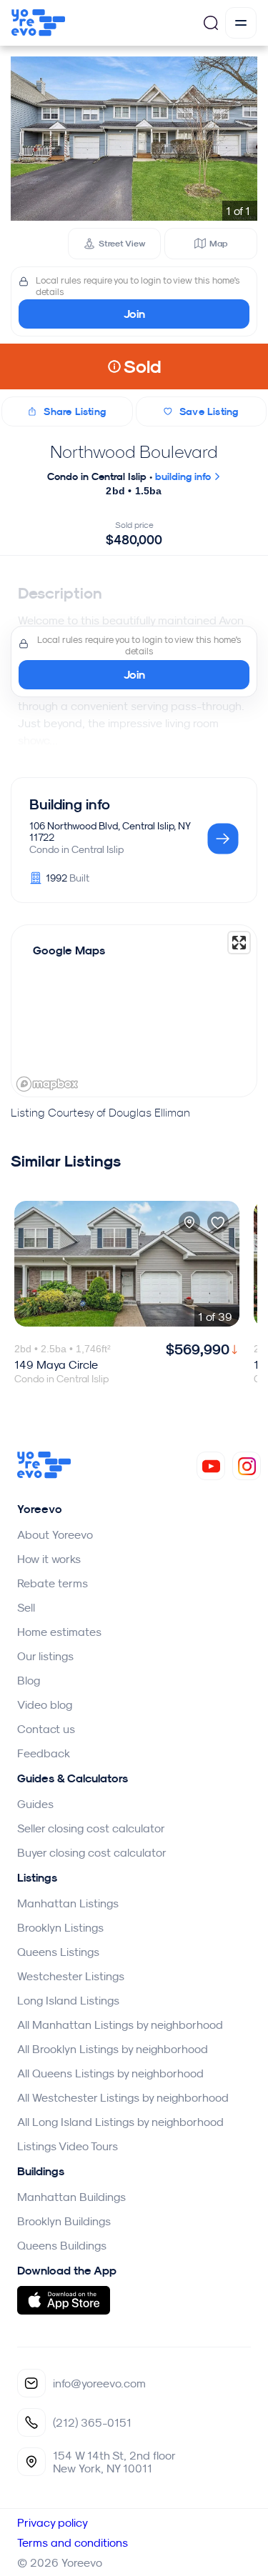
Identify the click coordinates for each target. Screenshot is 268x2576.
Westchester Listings (71, 1976)
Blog (29, 1680)
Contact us (46, 1729)
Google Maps (69, 950)
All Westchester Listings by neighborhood (123, 2097)
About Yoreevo (55, 1534)
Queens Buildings (62, 2245)
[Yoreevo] (44, 1474)
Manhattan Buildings (71, 2197)
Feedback (44, 1753)
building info (184, 476)
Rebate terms (53, 1583)
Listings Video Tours (68, 2146)
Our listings (45, 1656)
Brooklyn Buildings (64, 2221)
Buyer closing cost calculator (92, 1852)
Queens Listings (58, 1952)
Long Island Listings (68, 2000)
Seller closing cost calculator (91, 1828)
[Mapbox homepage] (47, 1084)
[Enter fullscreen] (239, 943)
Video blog (45, 1704)
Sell (26, 1607)
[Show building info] (223, 840)
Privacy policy (53, 2522)
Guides (35, 1804)
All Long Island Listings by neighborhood (120, 2122)
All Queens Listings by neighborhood (110, 2073)
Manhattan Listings (68, 1903)
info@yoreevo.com (99, 2383)
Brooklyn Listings (60, 1927)
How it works (49, 1559)
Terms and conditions (73, 2542)
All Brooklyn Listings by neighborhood (113, 2049)
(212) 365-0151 (92, 2422)
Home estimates (59, 1632)
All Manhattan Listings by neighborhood (120, 2025)
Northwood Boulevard (134, 451)
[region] (134, 1011)
